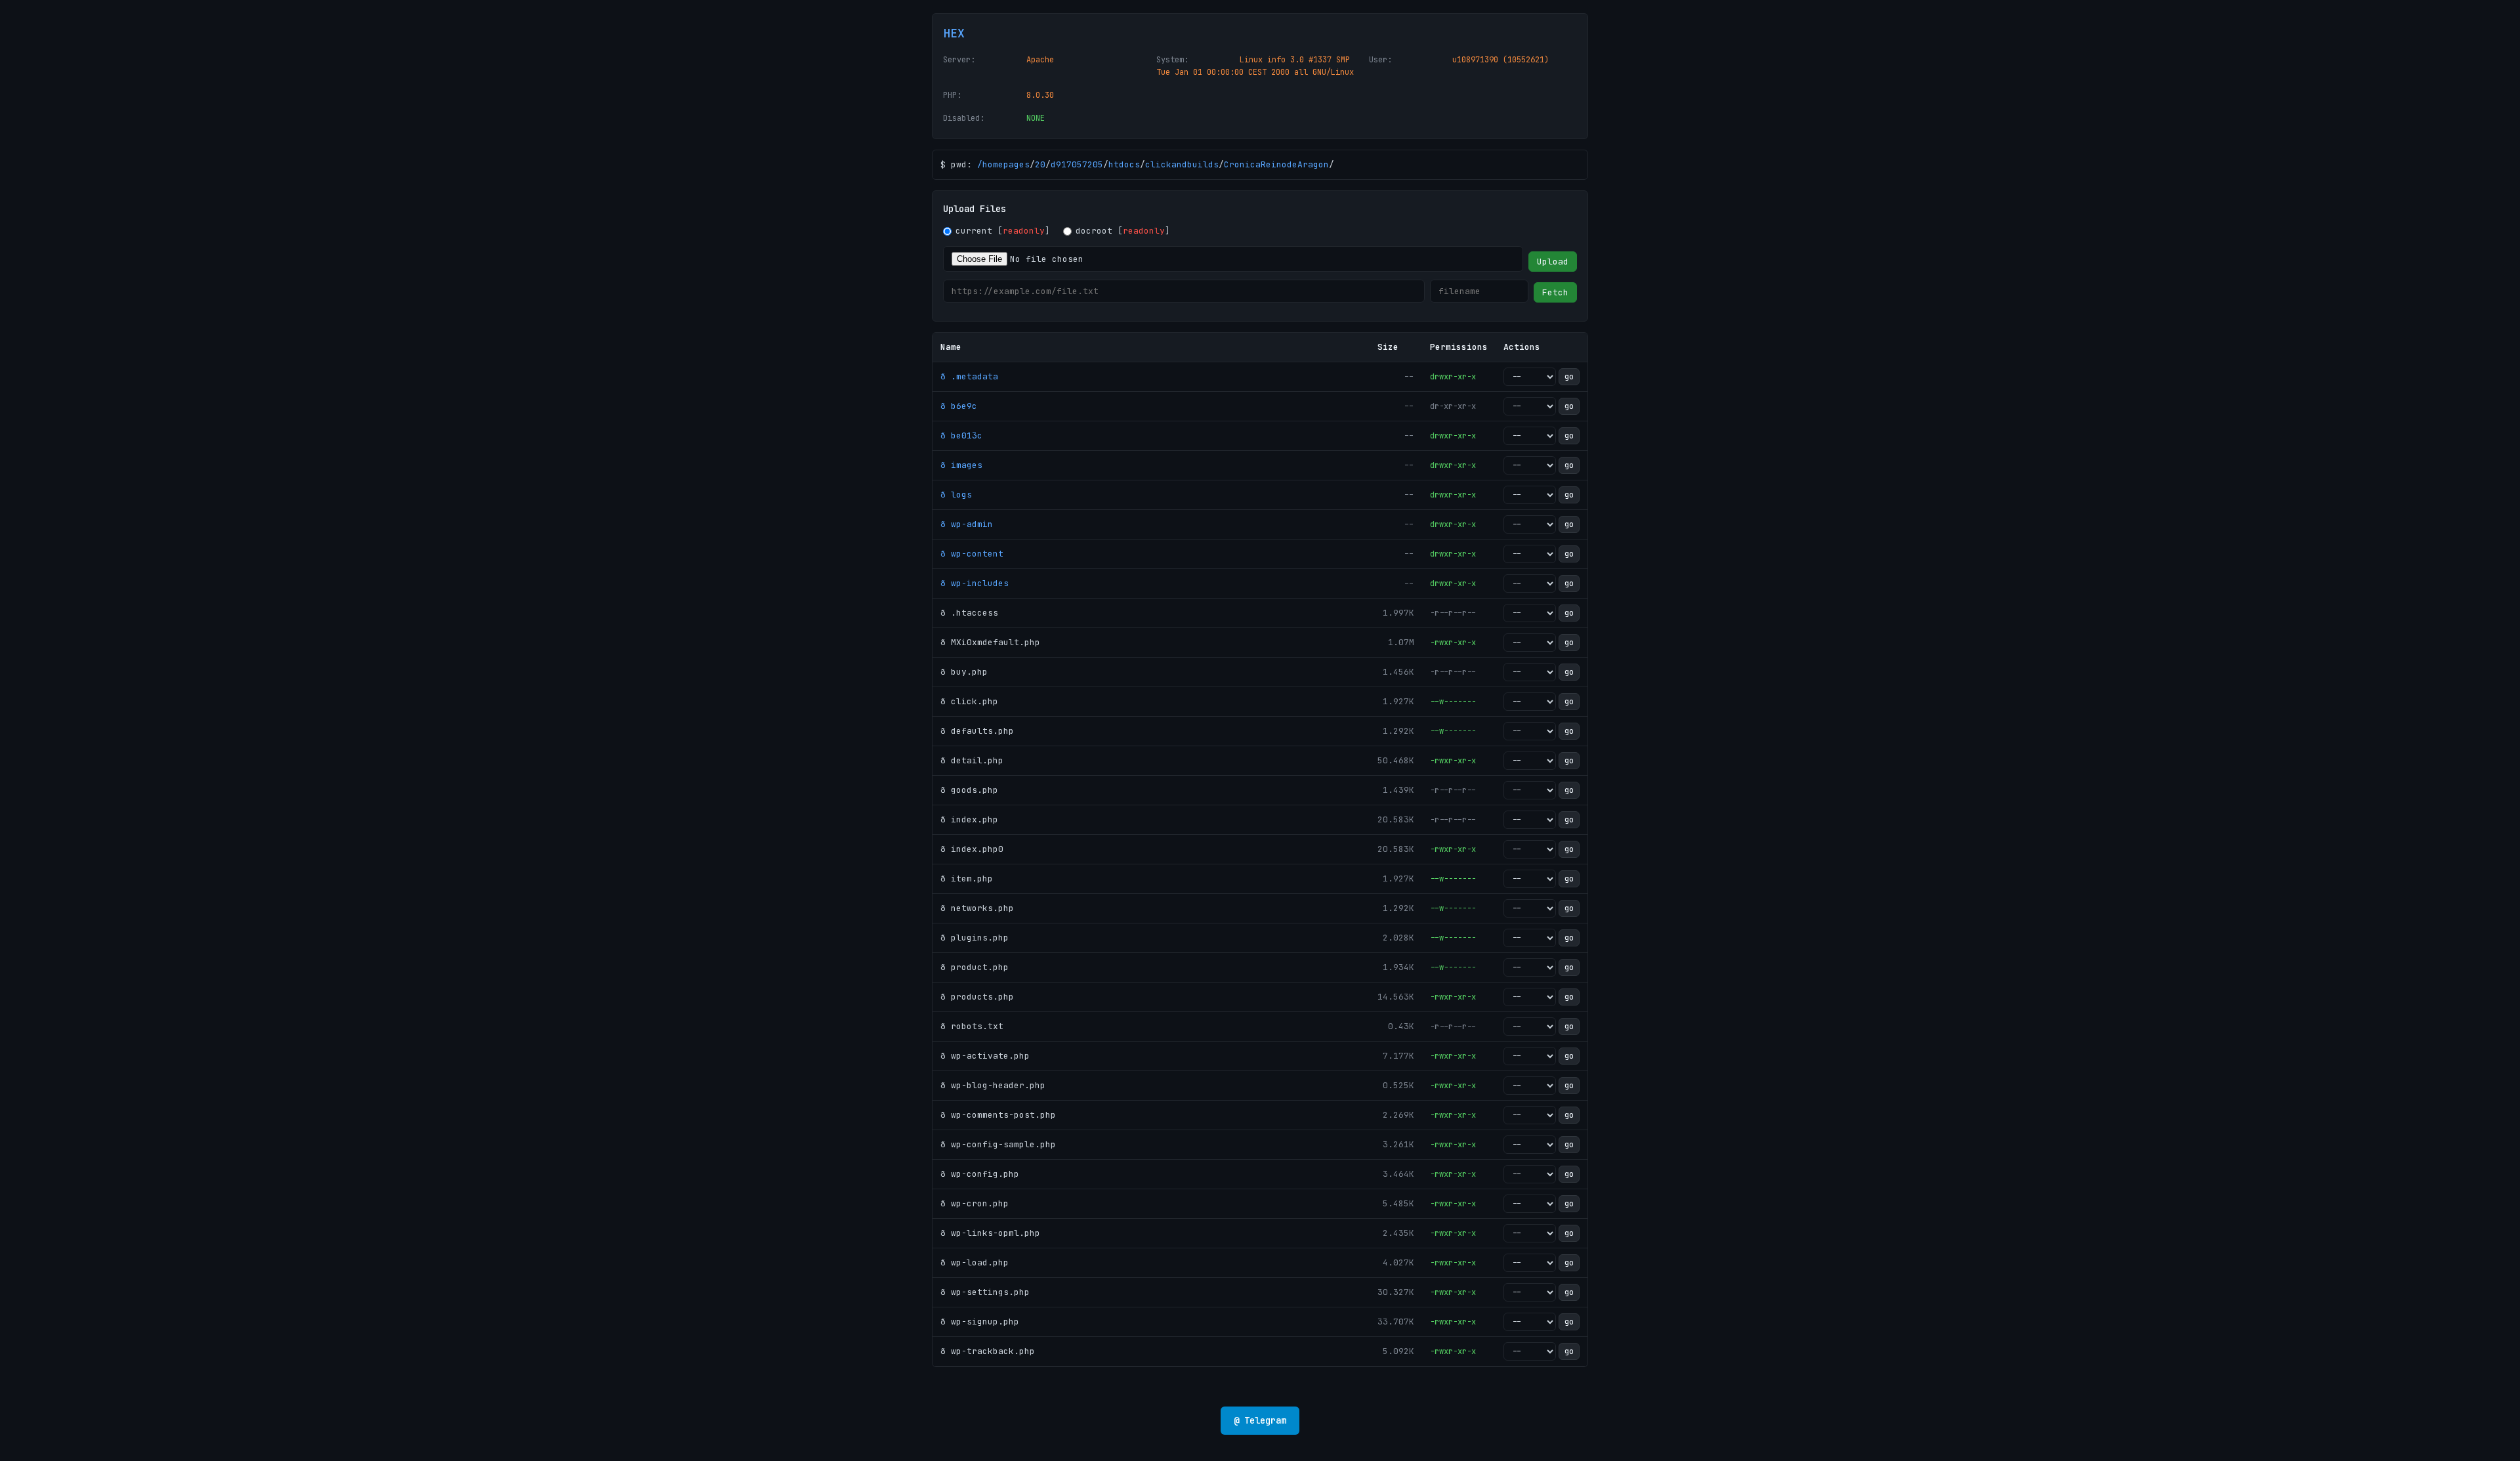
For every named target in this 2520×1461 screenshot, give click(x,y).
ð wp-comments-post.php (998, 1115)
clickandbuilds (1182, 164)
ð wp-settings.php (985, 1292)
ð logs (956, 495)
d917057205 (1077, 164)
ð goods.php (969, 790)
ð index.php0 (972, 849)
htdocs (1124, 164)
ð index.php (969, 819)
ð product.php (975, 967)
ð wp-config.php (980, 1174)
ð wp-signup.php (980, 1322)
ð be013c (961, 435)
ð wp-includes (975, 583)
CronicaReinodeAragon (1276, 164)
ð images (961, 465)
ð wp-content (972, 554)
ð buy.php (964, 672)
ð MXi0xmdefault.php (990, 642)
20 (1040, 164)
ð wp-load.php (975, 1262)
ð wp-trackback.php (988, 1351)
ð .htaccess (969, 613)
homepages (1006, 164)
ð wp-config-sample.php (998, 1144)
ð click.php (969, 701)
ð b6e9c (959, 406)
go (1569, 377)
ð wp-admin (967, 524)
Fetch (1555, 292)
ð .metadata (969, 376)
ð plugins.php (975, 938)
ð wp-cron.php (975, 1203)
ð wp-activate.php (985, 1056)
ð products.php (977, 997)
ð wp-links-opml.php (990, 1233)
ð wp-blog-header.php (993, 1085)
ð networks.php (977, 908)
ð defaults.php (977, 731)
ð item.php (967, 879)
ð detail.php (972, 760)
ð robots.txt (972, 1026)
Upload (1553, 262)
